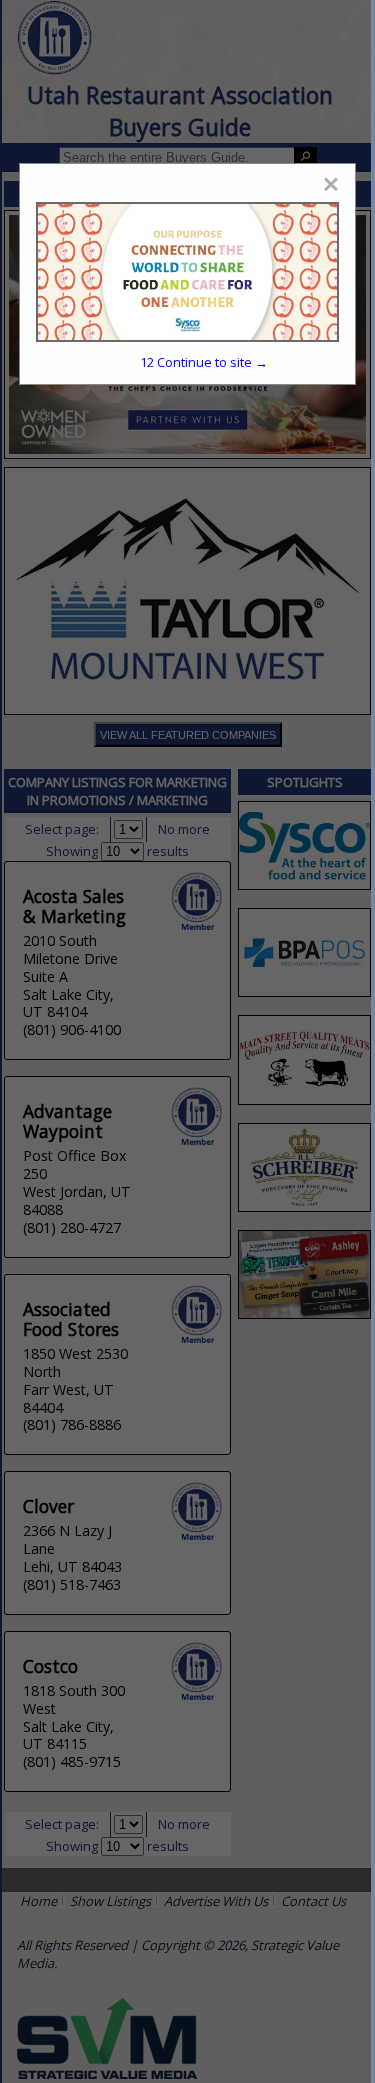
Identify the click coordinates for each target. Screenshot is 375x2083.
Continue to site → (204, 362)
